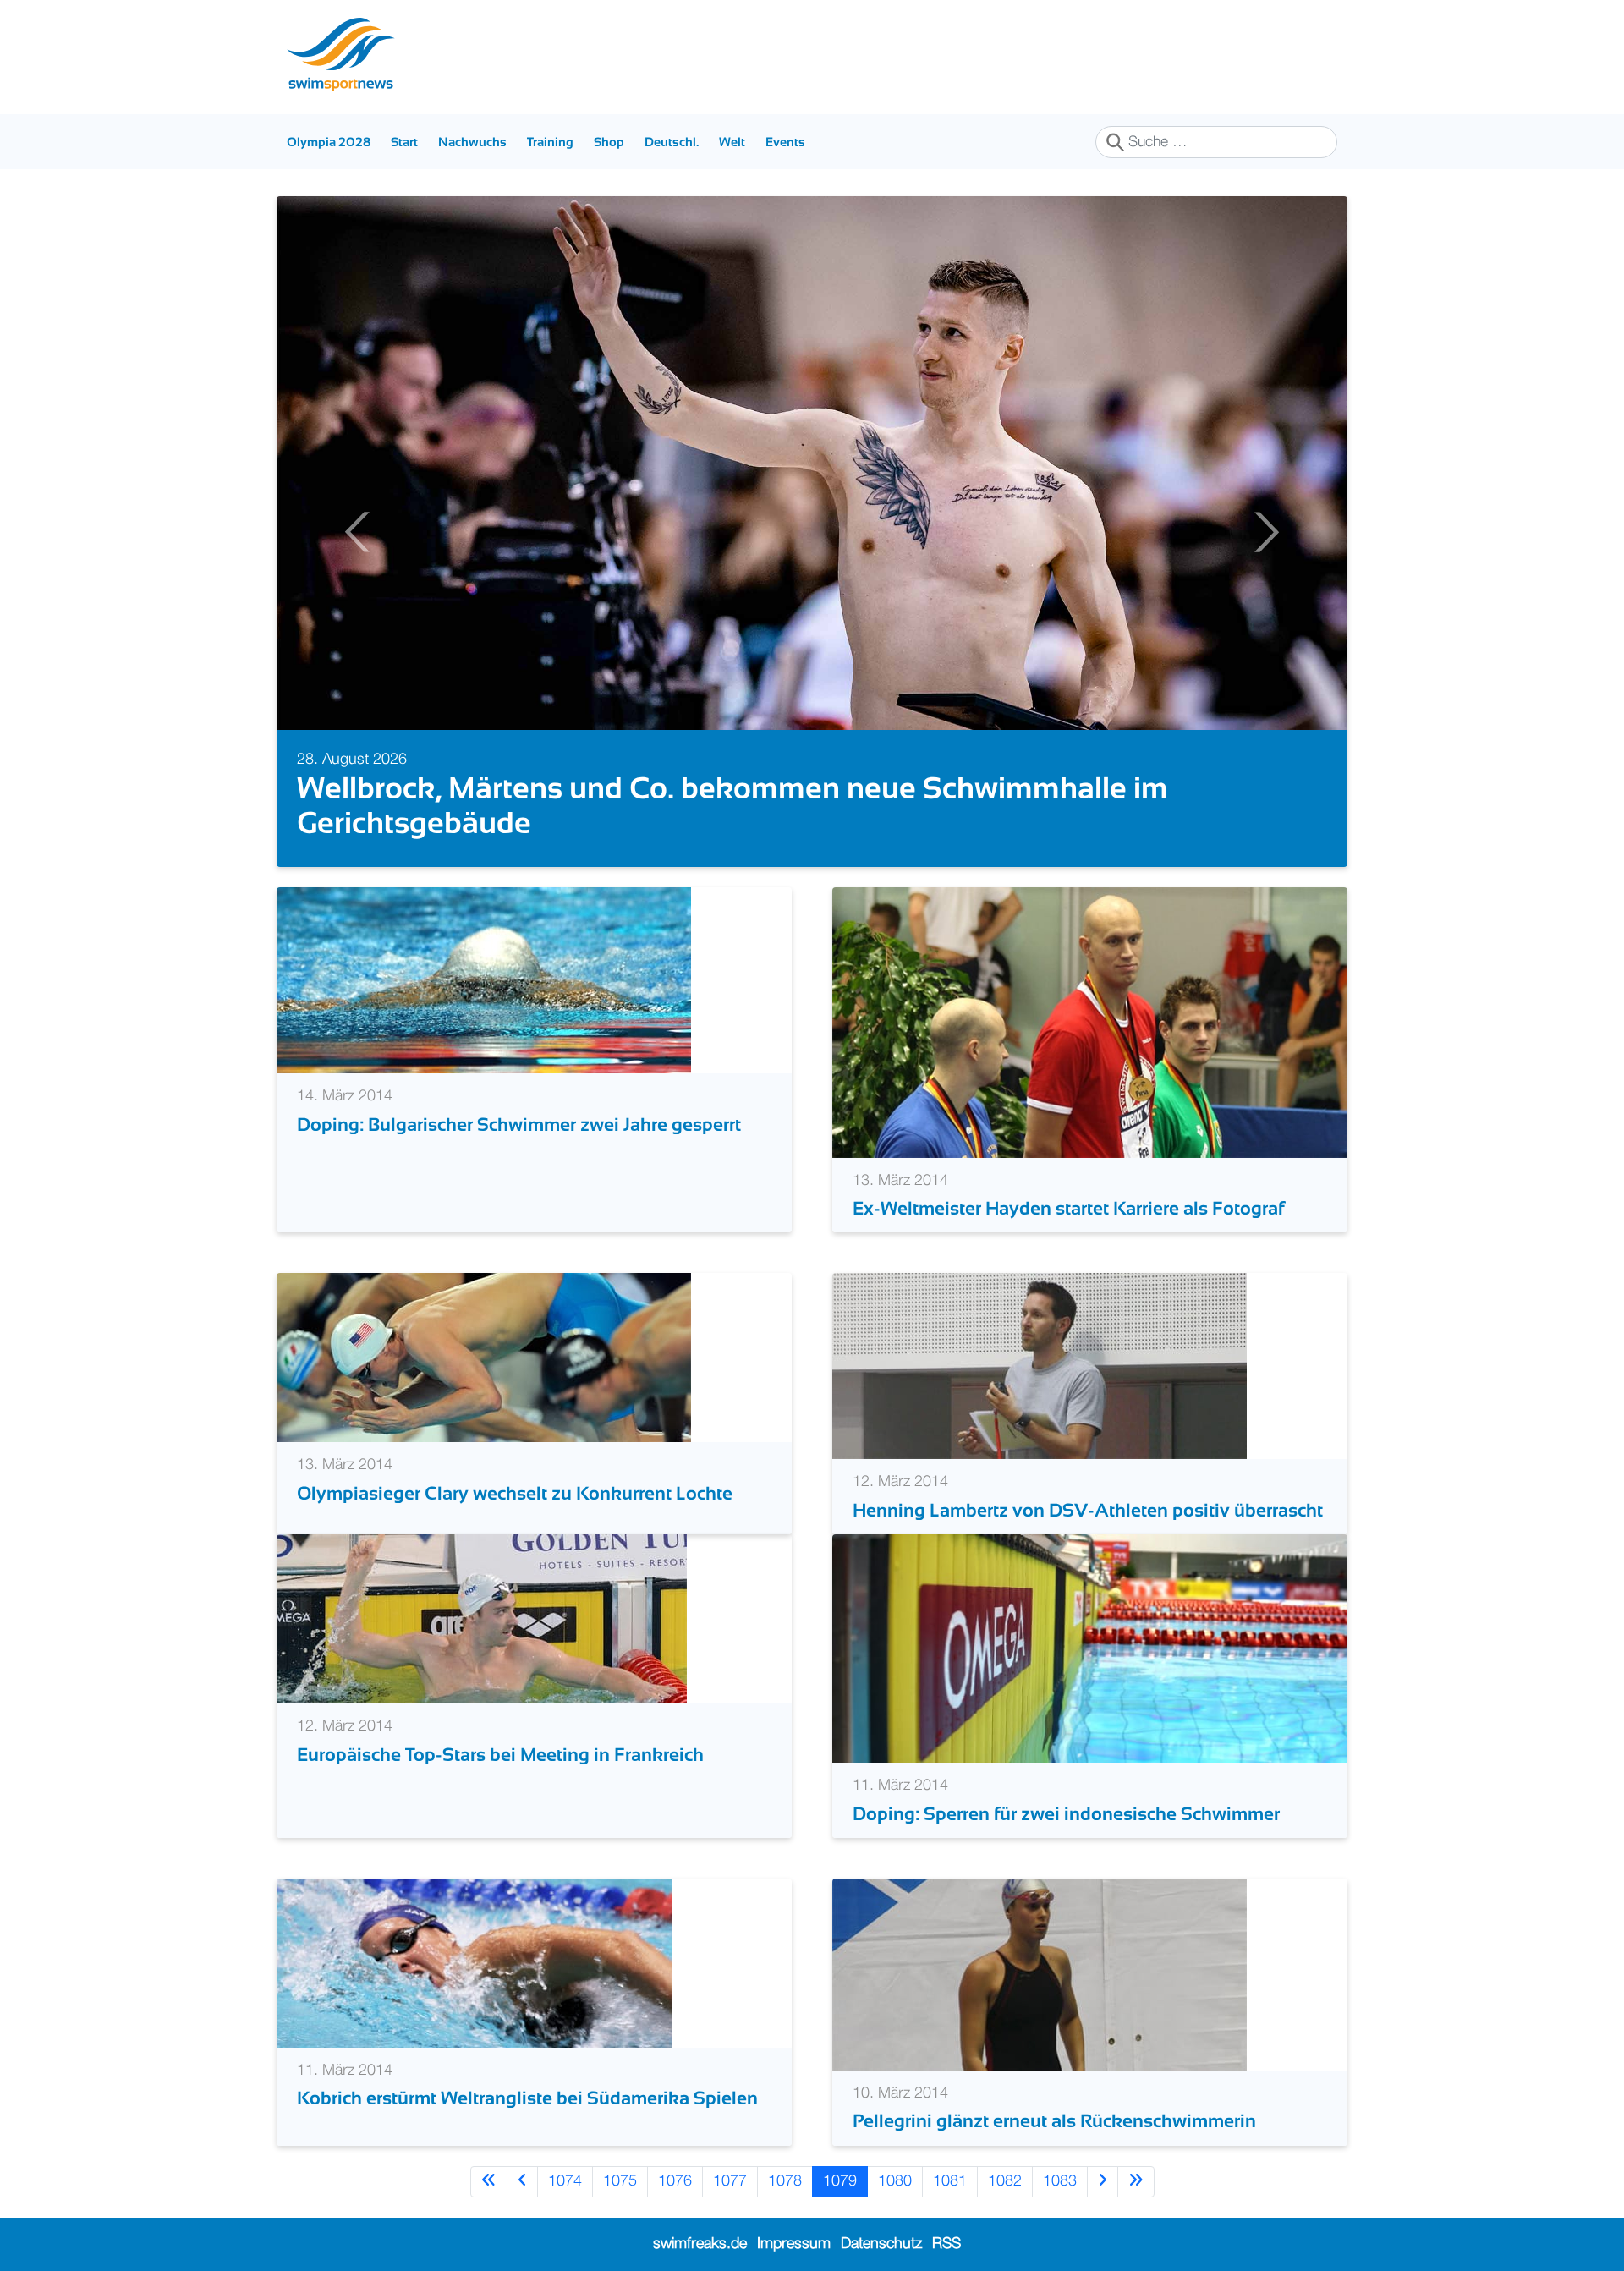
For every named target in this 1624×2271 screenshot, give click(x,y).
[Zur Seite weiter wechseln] (1103, 2182)
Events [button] (785, 142)
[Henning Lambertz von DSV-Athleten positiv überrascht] (1040, 1366)
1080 (895, 2181)
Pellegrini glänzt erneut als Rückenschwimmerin (1054, 2121)
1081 (950, 2181)
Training (550, 142)
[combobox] (1216, 142)
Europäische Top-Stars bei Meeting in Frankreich (500, 1755)
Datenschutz (881, 2244)
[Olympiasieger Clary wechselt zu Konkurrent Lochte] (484, 1358)
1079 (840, 2181)
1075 (620, 2181)
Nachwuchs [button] (472, 142)
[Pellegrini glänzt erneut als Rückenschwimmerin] (1040, 1974)
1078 (785, 2181)
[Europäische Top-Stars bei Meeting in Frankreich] (482, 1619)
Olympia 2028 (329, 142)
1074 (565, 2181)
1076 (675, 2181)
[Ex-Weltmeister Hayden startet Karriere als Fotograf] (1090, 1023)
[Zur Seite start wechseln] (489, 2182)
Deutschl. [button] (672, 142)
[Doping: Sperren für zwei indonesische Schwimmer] (1090, 1648)
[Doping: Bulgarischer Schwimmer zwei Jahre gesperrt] (484, 980)
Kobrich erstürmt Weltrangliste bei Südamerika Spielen (527, 2098)
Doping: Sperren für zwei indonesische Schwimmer (1066, 1814)
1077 (730, 2181)
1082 (1005, 2181)
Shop (609, 142)
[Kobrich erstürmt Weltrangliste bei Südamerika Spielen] (475, 1962)
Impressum (794, 2244)
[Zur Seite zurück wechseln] (522, 2182)
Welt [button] (732, 142)
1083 (1060, 2181)
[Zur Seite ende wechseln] (1136, 2182)
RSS (946, 2244)
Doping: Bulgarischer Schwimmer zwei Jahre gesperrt (519, 1125)
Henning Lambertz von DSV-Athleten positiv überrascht (1088, 1510)
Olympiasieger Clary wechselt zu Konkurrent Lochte (515, 1493)
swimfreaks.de (700, 2244)
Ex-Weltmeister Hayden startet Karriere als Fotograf (1068, 1208)
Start (404, 142)
